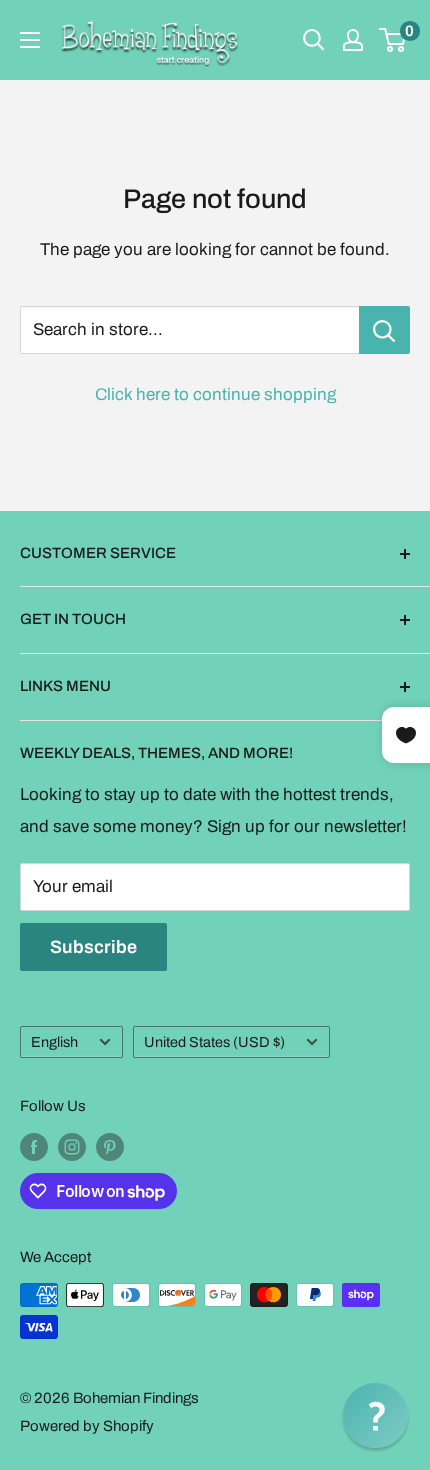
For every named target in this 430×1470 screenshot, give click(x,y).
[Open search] (314, 40)
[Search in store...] (384, 330)
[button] (375, 1415)
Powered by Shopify (87, 1426)
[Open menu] (30, 40)
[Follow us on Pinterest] (110, 1146)
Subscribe (93, 947)
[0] (393, 40)
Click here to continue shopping (215, 394)
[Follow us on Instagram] (72, 1146)
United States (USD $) (214, 1042)
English (54, 1042)
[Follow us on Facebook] (34, 1146)
